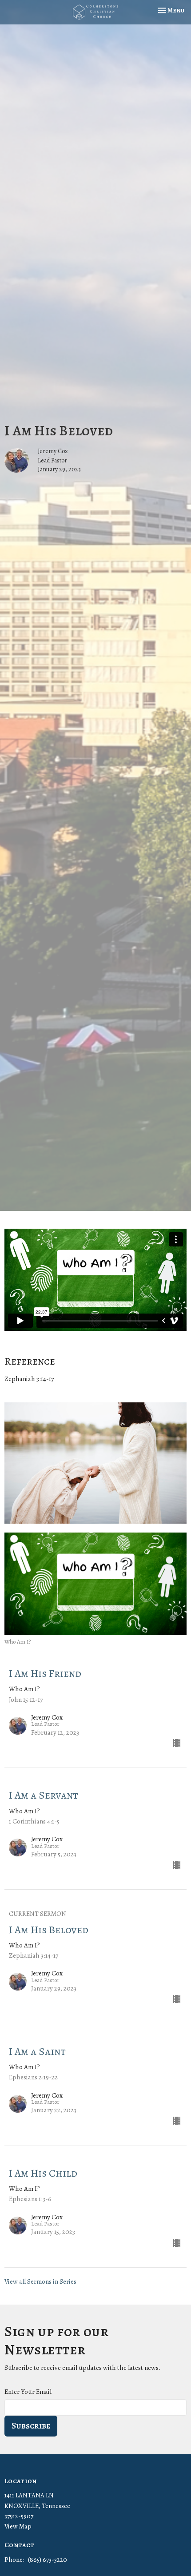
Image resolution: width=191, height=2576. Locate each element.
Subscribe (31, 2426)
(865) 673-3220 (48, 2560)
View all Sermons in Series (40, 2281)
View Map (18, 2526)
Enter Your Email (28, 2392)
